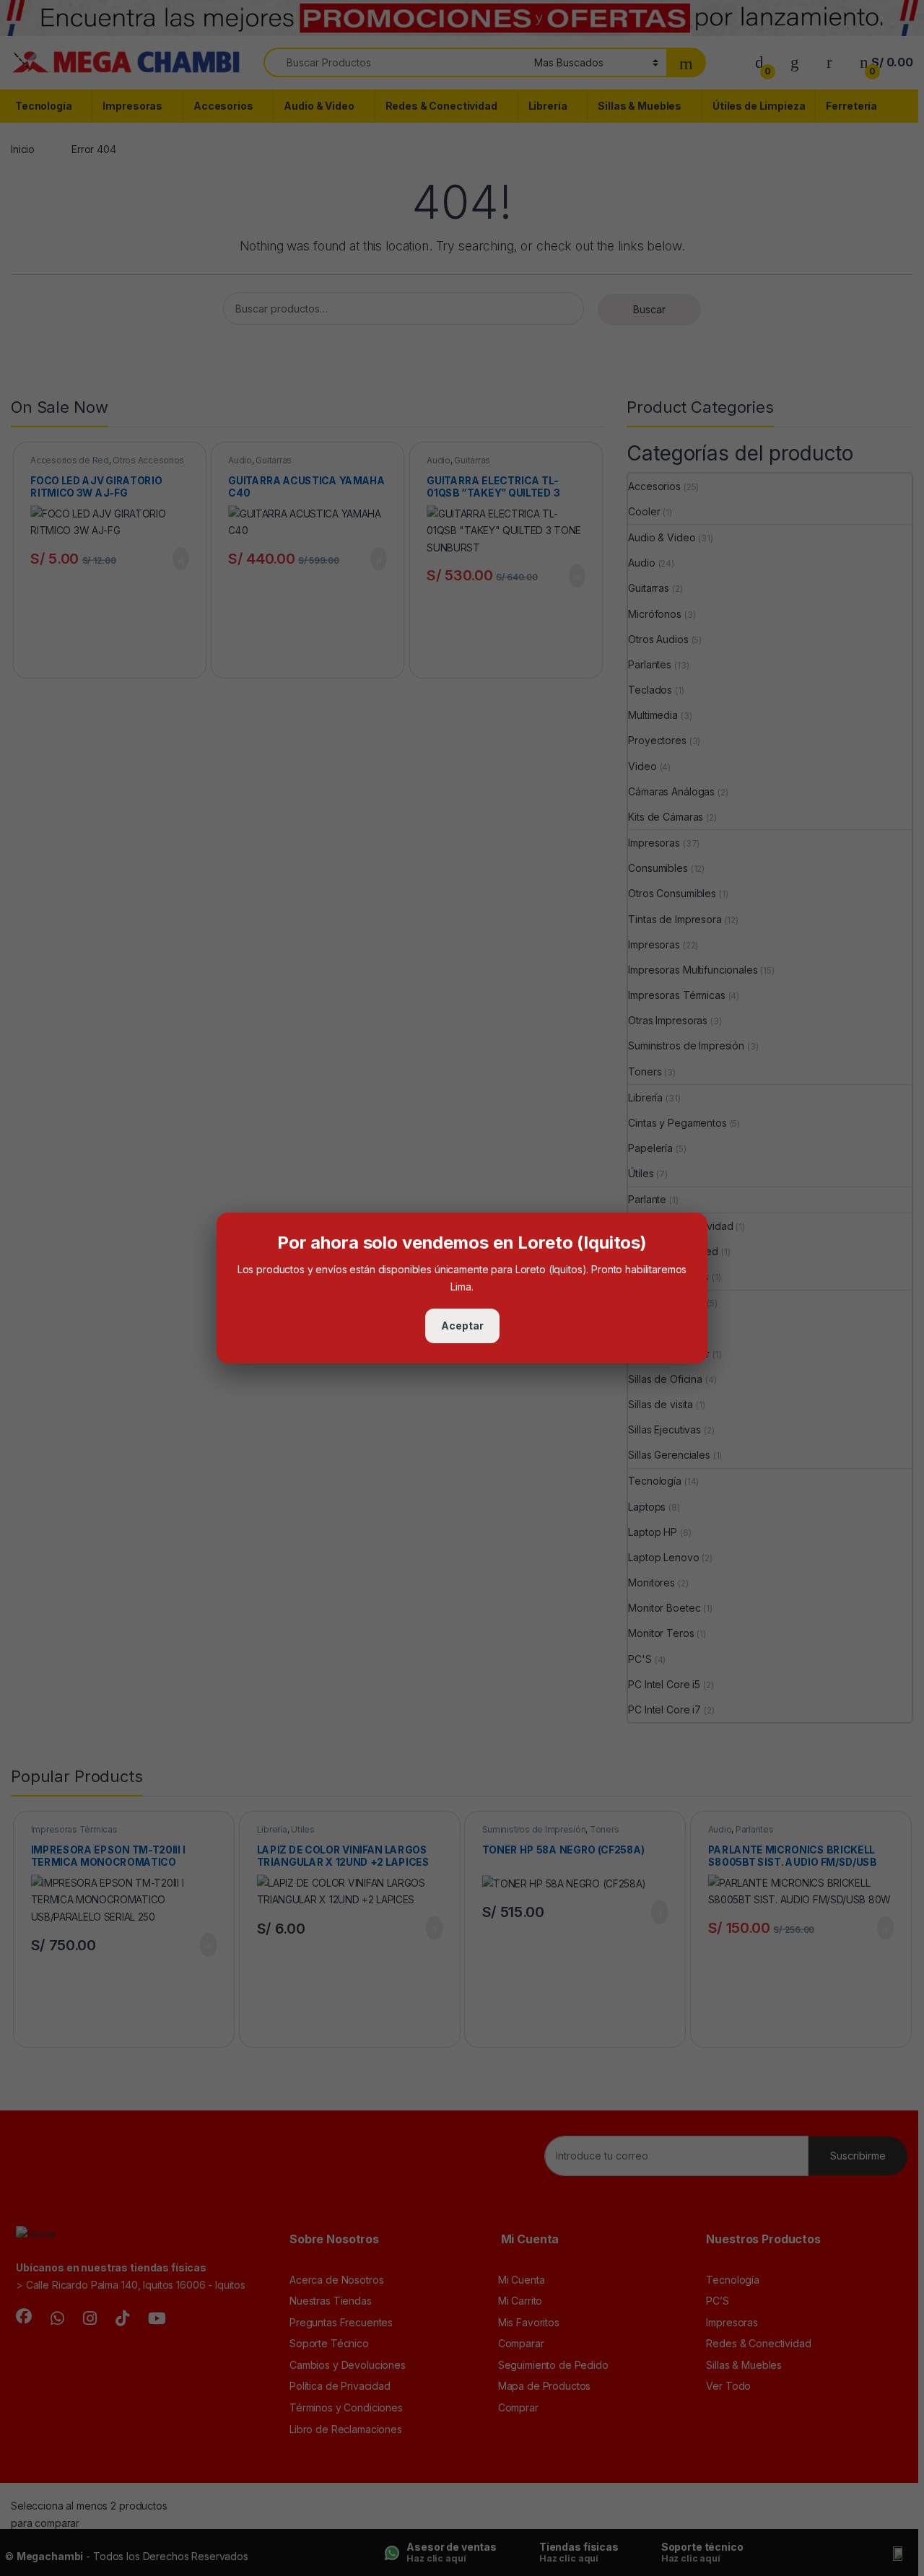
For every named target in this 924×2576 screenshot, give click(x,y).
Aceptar (462, 1326)
